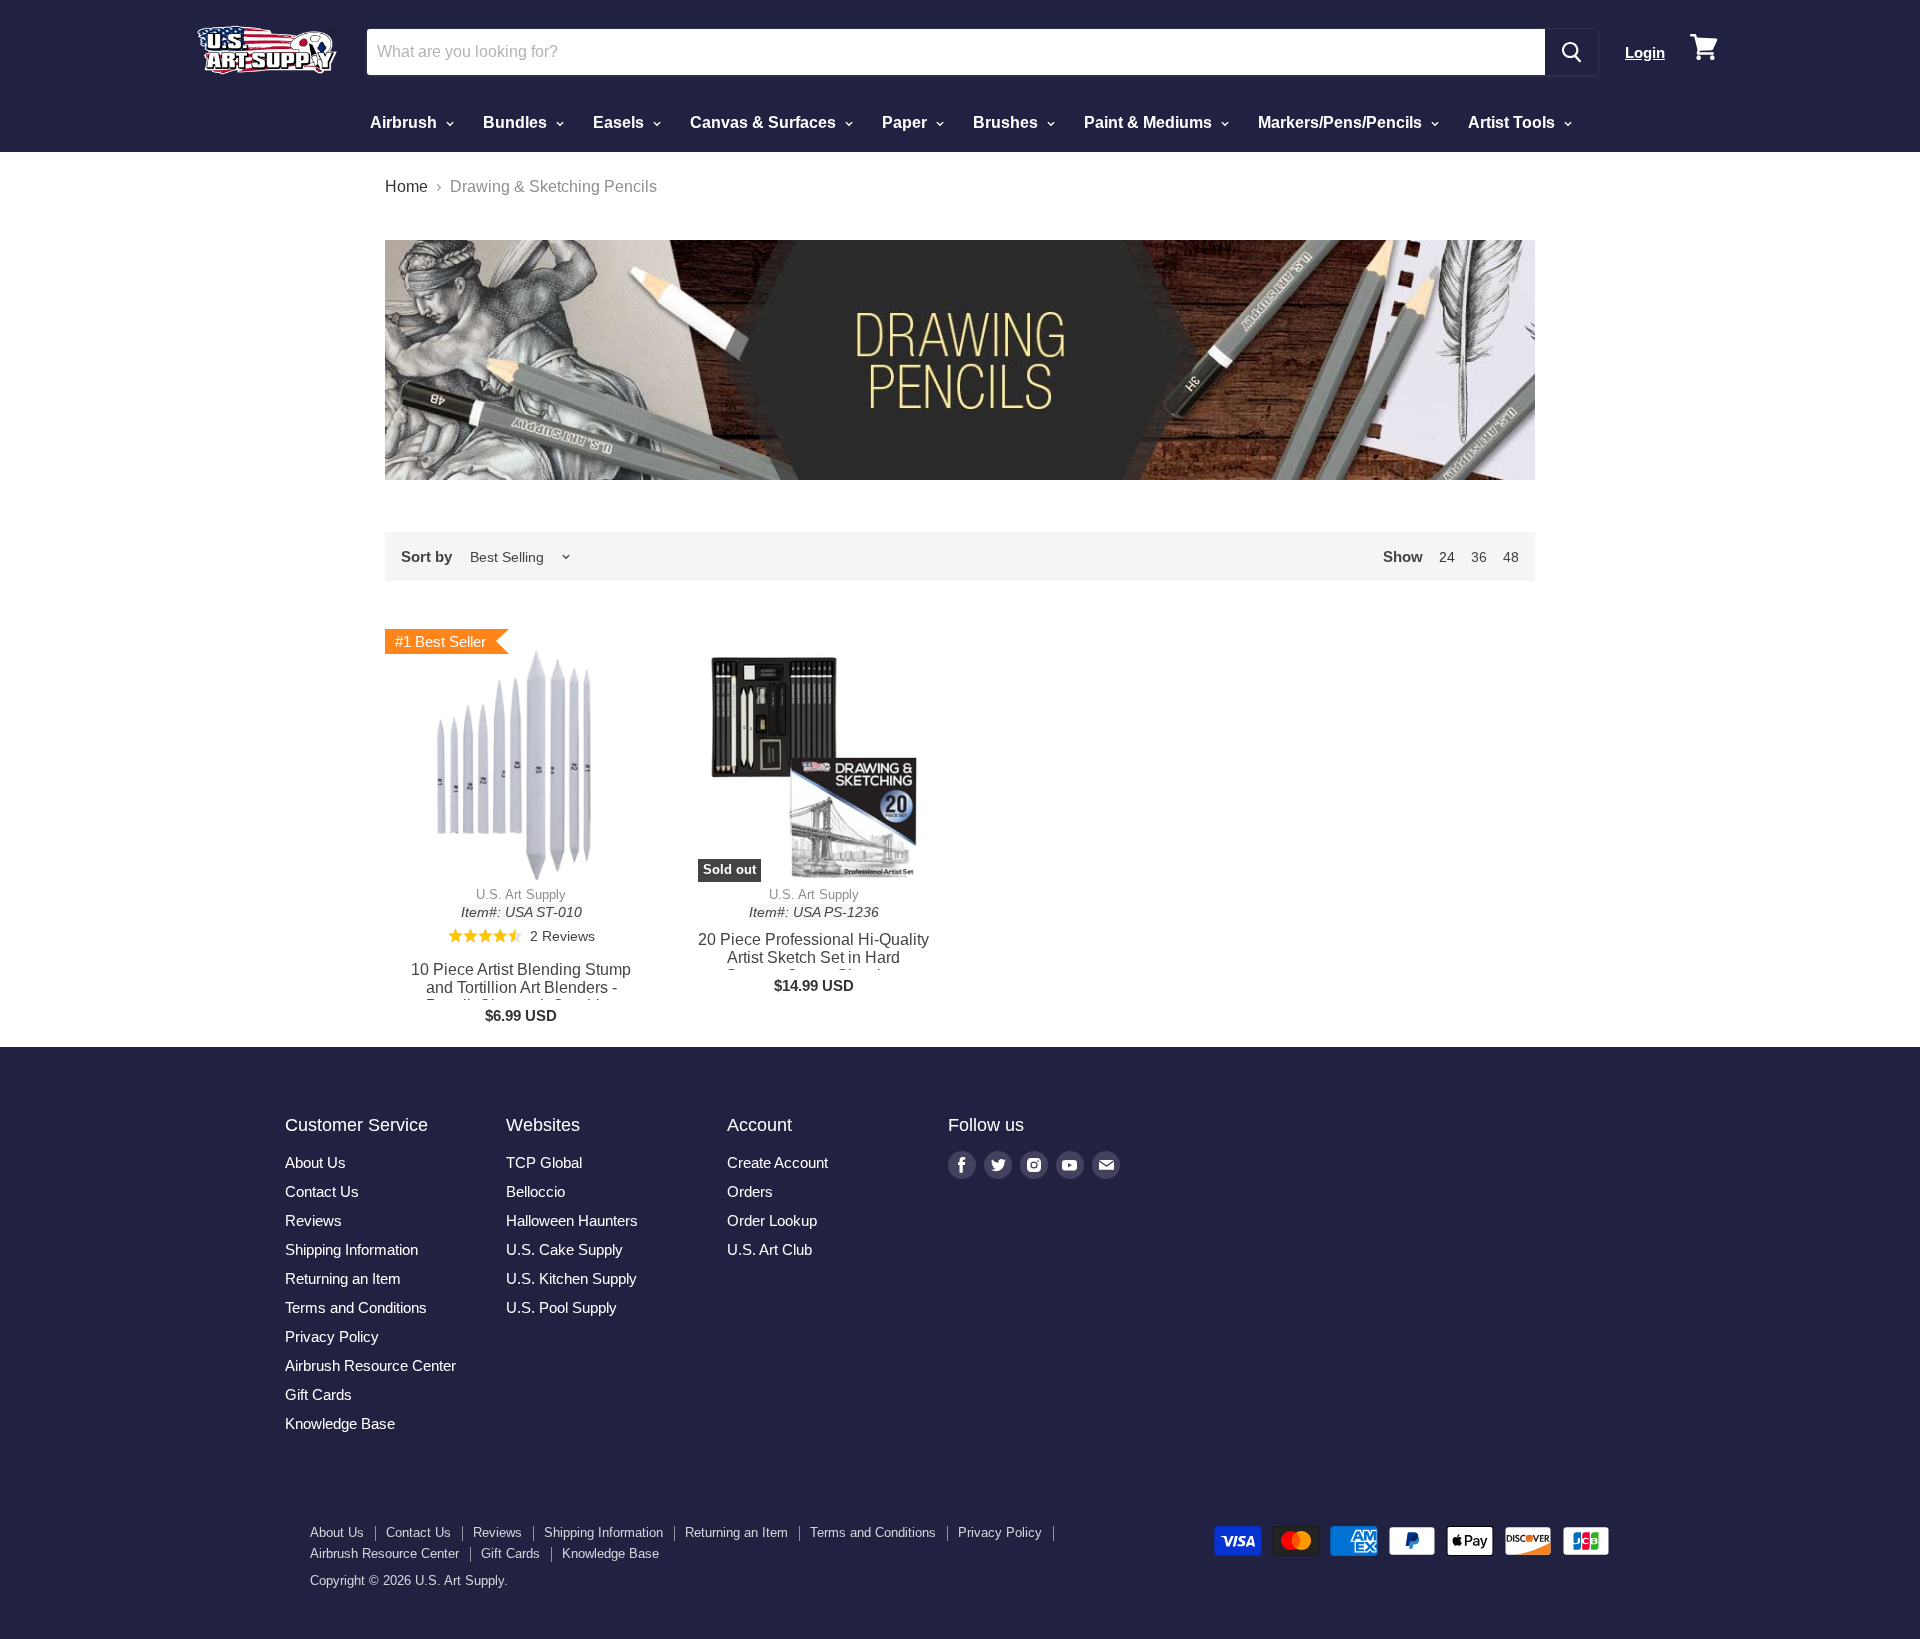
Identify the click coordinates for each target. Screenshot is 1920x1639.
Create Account (777, 1162)
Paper (906, 122)
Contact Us (322, 1191)
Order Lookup (772, 1220)
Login (1645, 52)
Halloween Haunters (572, 1220)
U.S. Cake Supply (564, 1249)
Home (406, 186)
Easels (620, 122)
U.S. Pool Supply (561, 1307)
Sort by (426, 556)
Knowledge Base (340, 1423)
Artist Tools (1513, 122)
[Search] (1571, 52)
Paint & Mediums (1150, 122)
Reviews (313, 1220)
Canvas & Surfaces (765, 122)
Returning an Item (343, 1278)
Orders (750, 1191)
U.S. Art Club (769, 1249)
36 (1479, 557)
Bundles (517, 122)
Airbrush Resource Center (370, 1365)
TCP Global (544, 1162)
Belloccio (535, 1191)
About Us (315, 1162)
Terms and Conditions (356, 1307)
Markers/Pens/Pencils (1342, 122)
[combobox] (956, 52)
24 (1447, 557)
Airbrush (405, 122)
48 (1511, 557)
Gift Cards (318, 1394)
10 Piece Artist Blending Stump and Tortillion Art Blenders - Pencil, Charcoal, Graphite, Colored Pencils (521, 996)
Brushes (1007, 122)
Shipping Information (351, 1249)
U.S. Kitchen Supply (571, 1278)
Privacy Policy (332, 1336)
